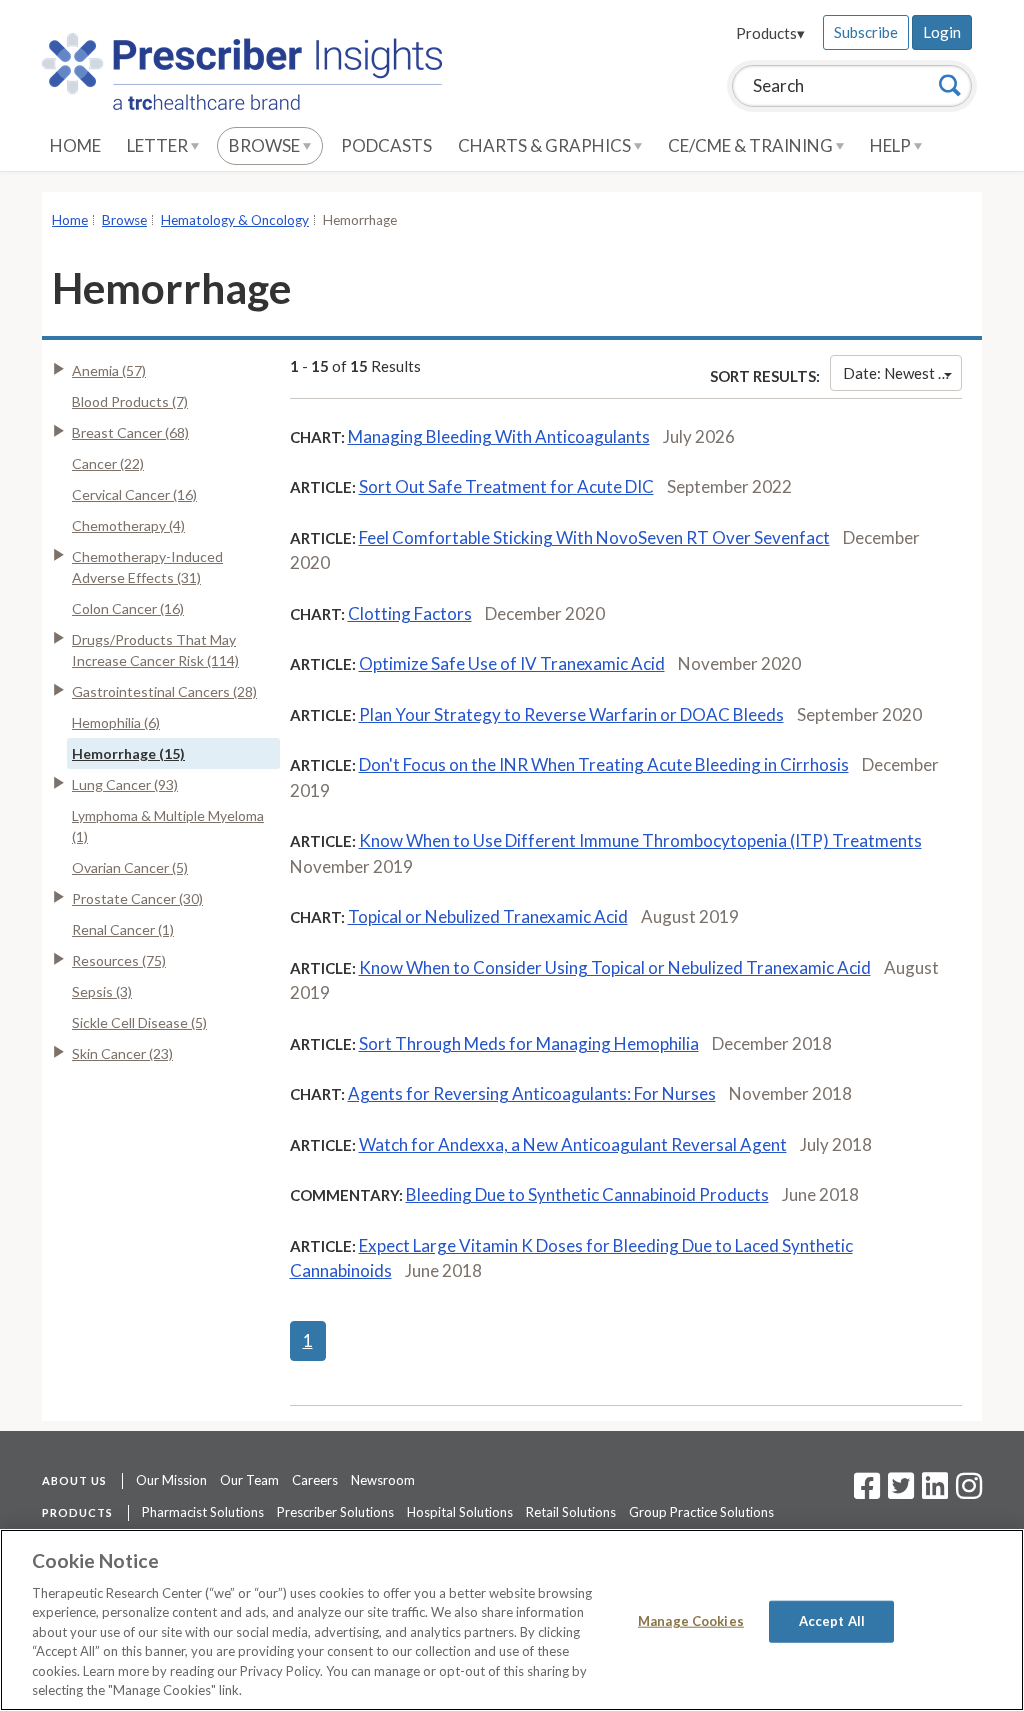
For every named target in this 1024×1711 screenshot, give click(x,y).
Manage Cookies (691, 1621)
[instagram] (969, 1492)
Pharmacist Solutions (203, 1512)
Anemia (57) (109, 370)
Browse (266, 145)
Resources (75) (119, 960)
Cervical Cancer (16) (134, 494)
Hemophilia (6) (116, 722)
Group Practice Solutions (701, 1512)
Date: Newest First (902, 373)
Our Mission (171, 1480)
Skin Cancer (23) (122, 1053)
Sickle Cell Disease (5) (139, 1022)
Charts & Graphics (546, 145)
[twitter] (898, 1492)
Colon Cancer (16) (128, 608)
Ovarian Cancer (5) (130, 867)
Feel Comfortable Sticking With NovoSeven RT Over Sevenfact (594, 537)
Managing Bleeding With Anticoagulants (499, 436)
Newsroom (383, 1480)
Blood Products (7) (130, 401)
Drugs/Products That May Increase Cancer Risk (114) (155, 650)
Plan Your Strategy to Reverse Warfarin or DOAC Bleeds (571, 714)
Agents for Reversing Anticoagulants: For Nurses (532, 1093)
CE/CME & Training (752, 145)
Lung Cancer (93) (125, 784)
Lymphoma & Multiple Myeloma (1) (168, 826)
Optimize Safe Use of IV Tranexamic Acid (512, 663)
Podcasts (386, 145)
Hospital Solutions (460, 1512)
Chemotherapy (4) (128, 525)
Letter (159, 145)
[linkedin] (935, 1492)
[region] (512, 1620)
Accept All (832, 1621)
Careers (315, 1480)
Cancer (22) (108, 463)
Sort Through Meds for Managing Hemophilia (529, 1043)
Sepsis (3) (102, 991)
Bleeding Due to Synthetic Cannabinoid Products (587, 1194)
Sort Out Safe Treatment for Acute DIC (506, 486)
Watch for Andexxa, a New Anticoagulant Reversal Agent (573, 1144)
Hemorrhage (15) (128, 753)
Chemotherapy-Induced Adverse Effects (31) (147, 567)
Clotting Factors (410, 613)
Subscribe (866, 32)
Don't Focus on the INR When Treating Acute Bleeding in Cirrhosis (604, 764)
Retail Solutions (571, 1512)
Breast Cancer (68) (130, 432)
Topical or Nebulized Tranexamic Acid (488, 916)
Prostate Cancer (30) (137, 898)
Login (942, 32)
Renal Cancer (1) (123, 929)
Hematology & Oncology (235, 220)
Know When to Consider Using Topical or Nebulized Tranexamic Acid (615, 967)
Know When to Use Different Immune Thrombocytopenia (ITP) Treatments (640, 840)
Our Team (249, 1480)
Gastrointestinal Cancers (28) (164, 691)
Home (75, 145)
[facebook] (867, 1492)
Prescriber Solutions (335, 1512)
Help (892, 145)
